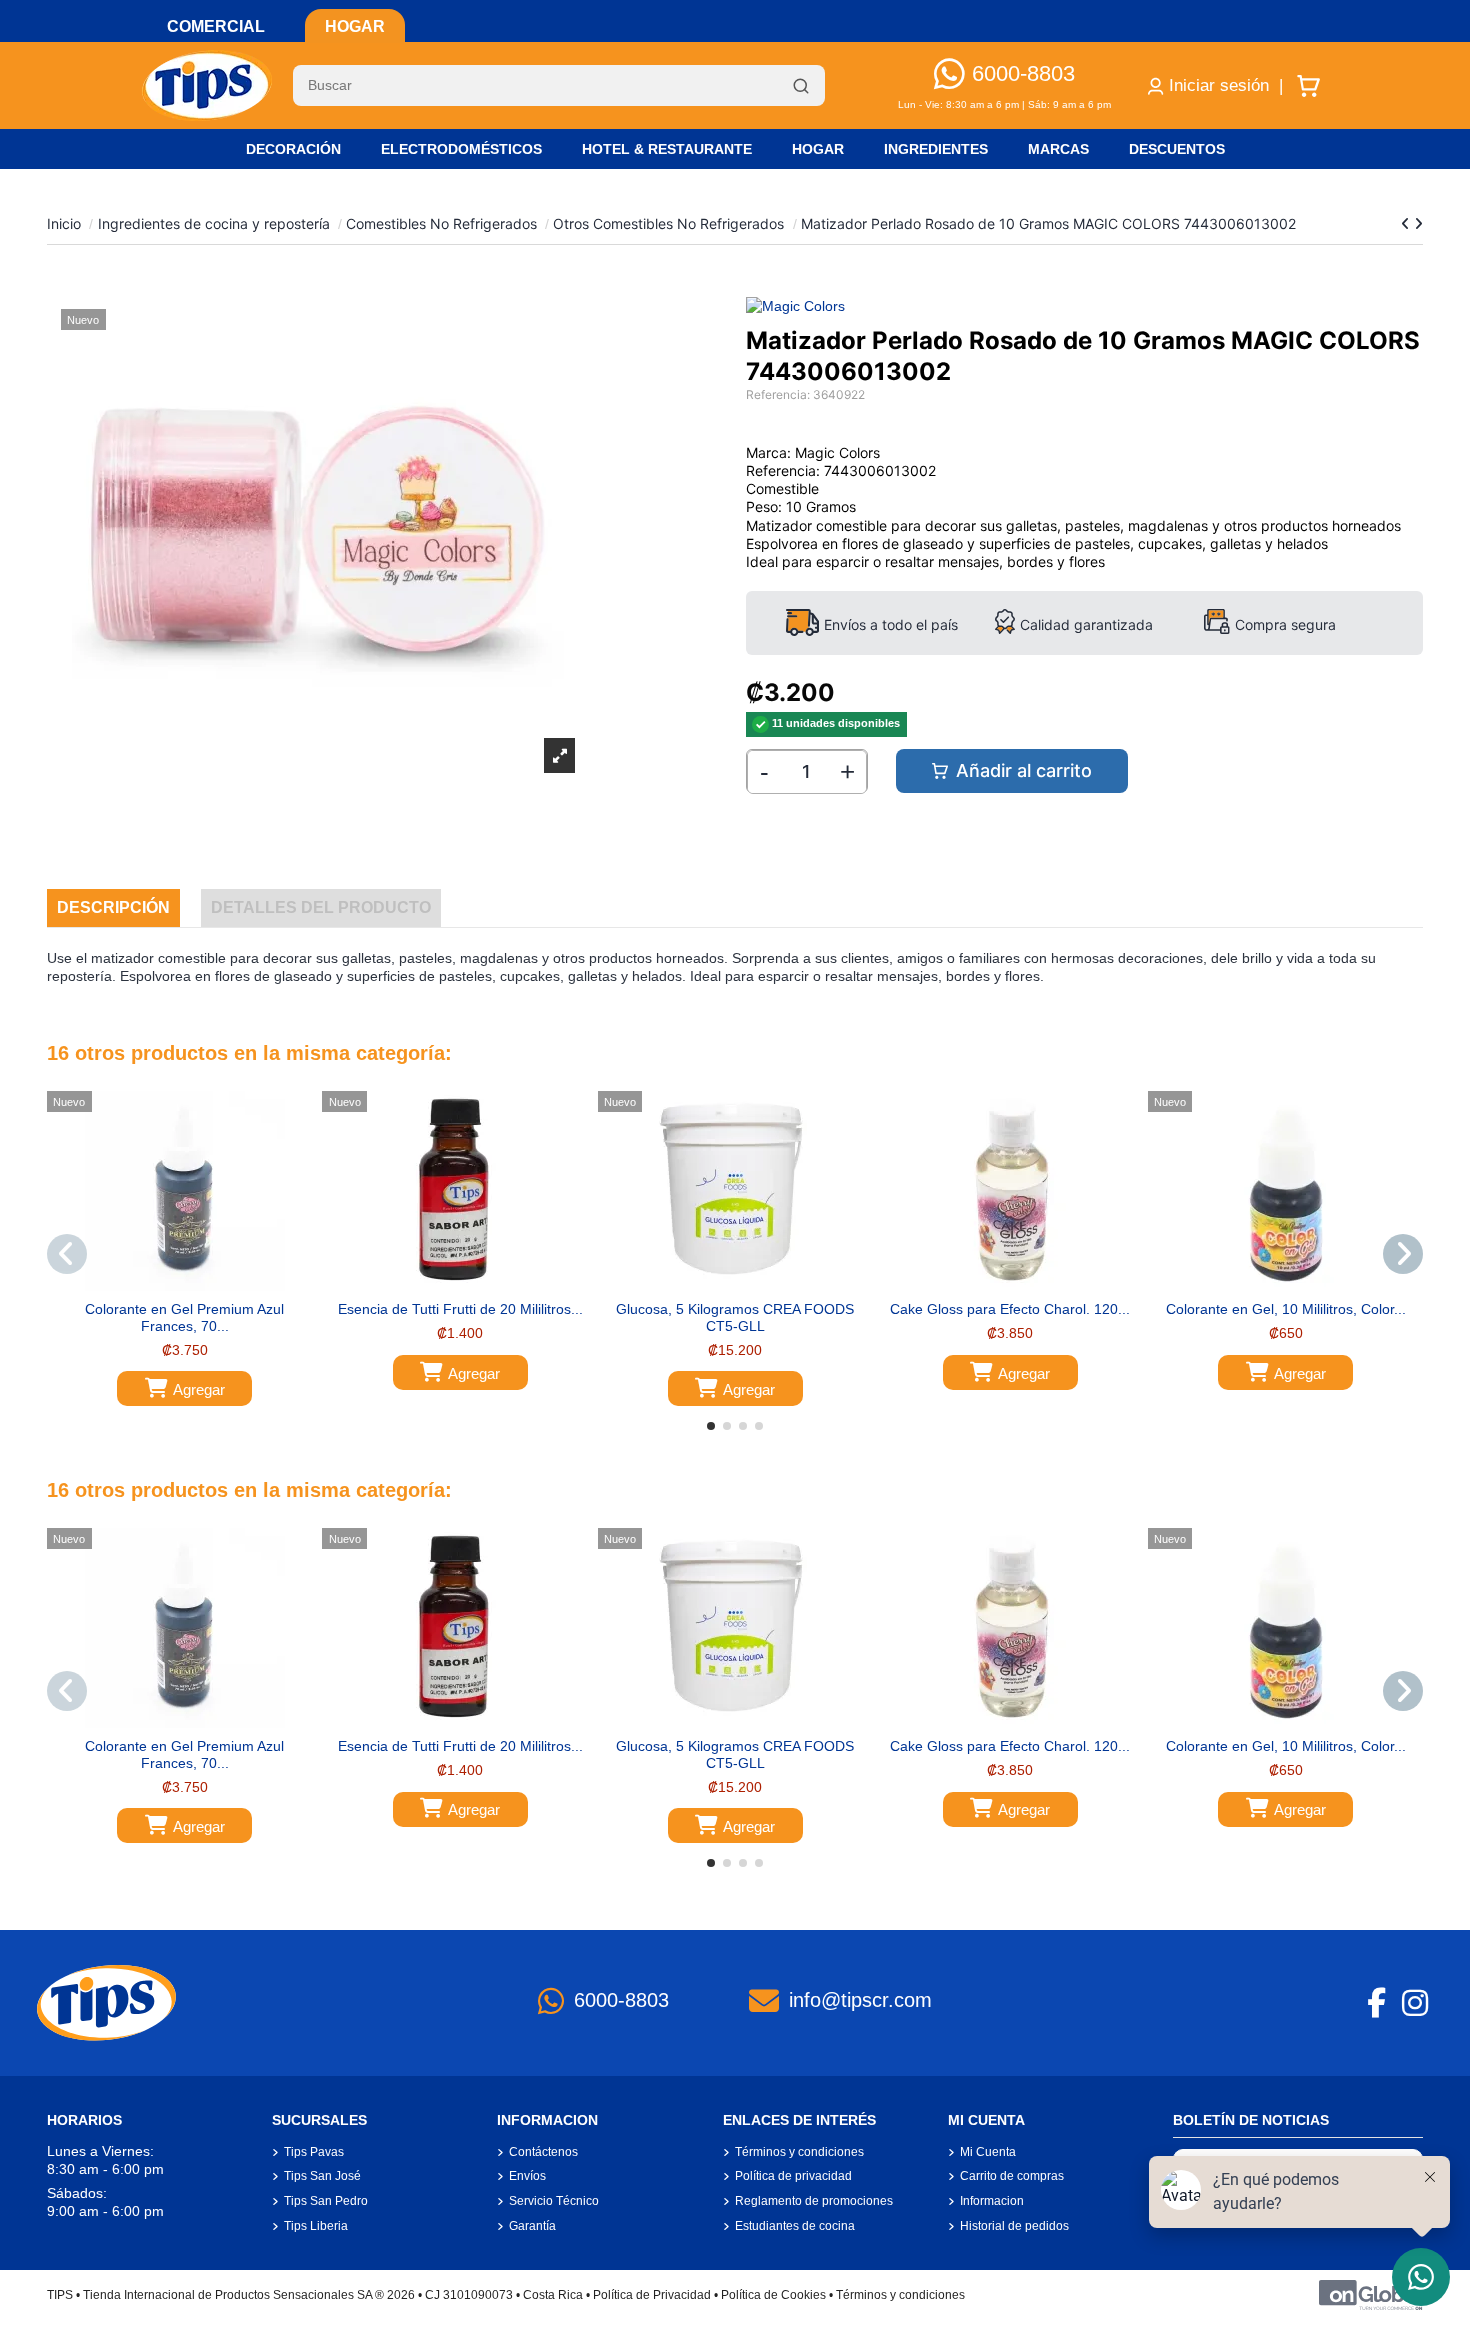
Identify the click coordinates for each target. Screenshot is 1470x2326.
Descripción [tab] (113, 907)
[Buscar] (801, 86)
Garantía (532, 2226)
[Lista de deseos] (170, 1284)
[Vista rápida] (199, 1284)
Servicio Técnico (554, 2201)
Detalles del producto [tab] (321, 907)
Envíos (527, 2176)
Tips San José (322, 2176)
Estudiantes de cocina (795, 2226)
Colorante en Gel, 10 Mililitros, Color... (1286, 1309)
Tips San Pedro (326, 2201)
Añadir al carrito (1024, 770)
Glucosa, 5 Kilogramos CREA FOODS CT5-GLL (735, 1317)
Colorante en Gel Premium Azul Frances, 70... (184, 1317)
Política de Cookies (773, 2295)
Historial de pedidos (1014, 2226)
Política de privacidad (793, 2176)
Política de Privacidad (652, 2295)
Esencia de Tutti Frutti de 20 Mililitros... (460, 1309)
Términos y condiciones (799, 2152)
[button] (711, 1426)
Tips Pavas (314, 2152)
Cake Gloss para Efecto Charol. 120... (1010, 1309)
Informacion (992, 2201)
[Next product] (1418, 223)
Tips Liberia (316, 2226)
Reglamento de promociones (814, 2201)
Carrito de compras (1012, 2176)
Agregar (199, 1389)
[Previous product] (1407, 223)
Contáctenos (543, 2152)
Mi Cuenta (988, 2152)
